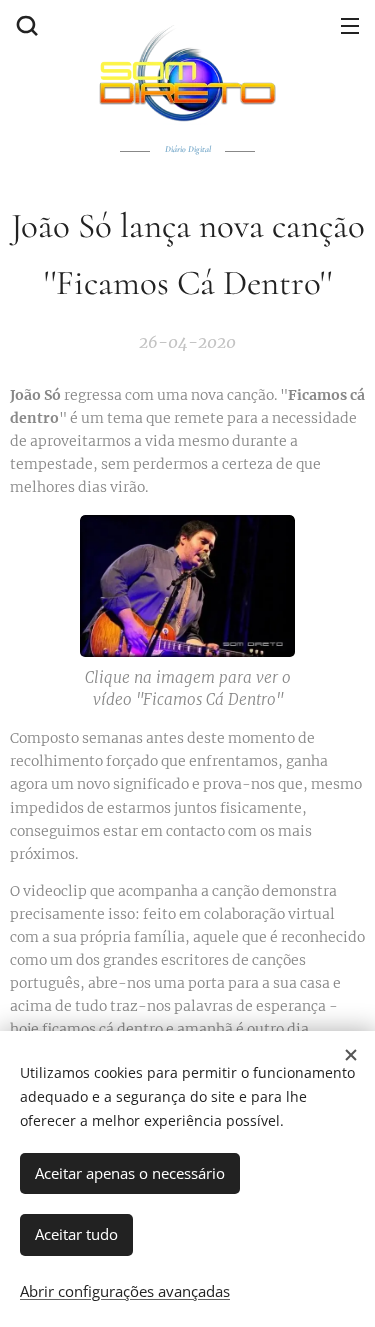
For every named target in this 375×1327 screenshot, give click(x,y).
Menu (350, 25)
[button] (25, 25)
